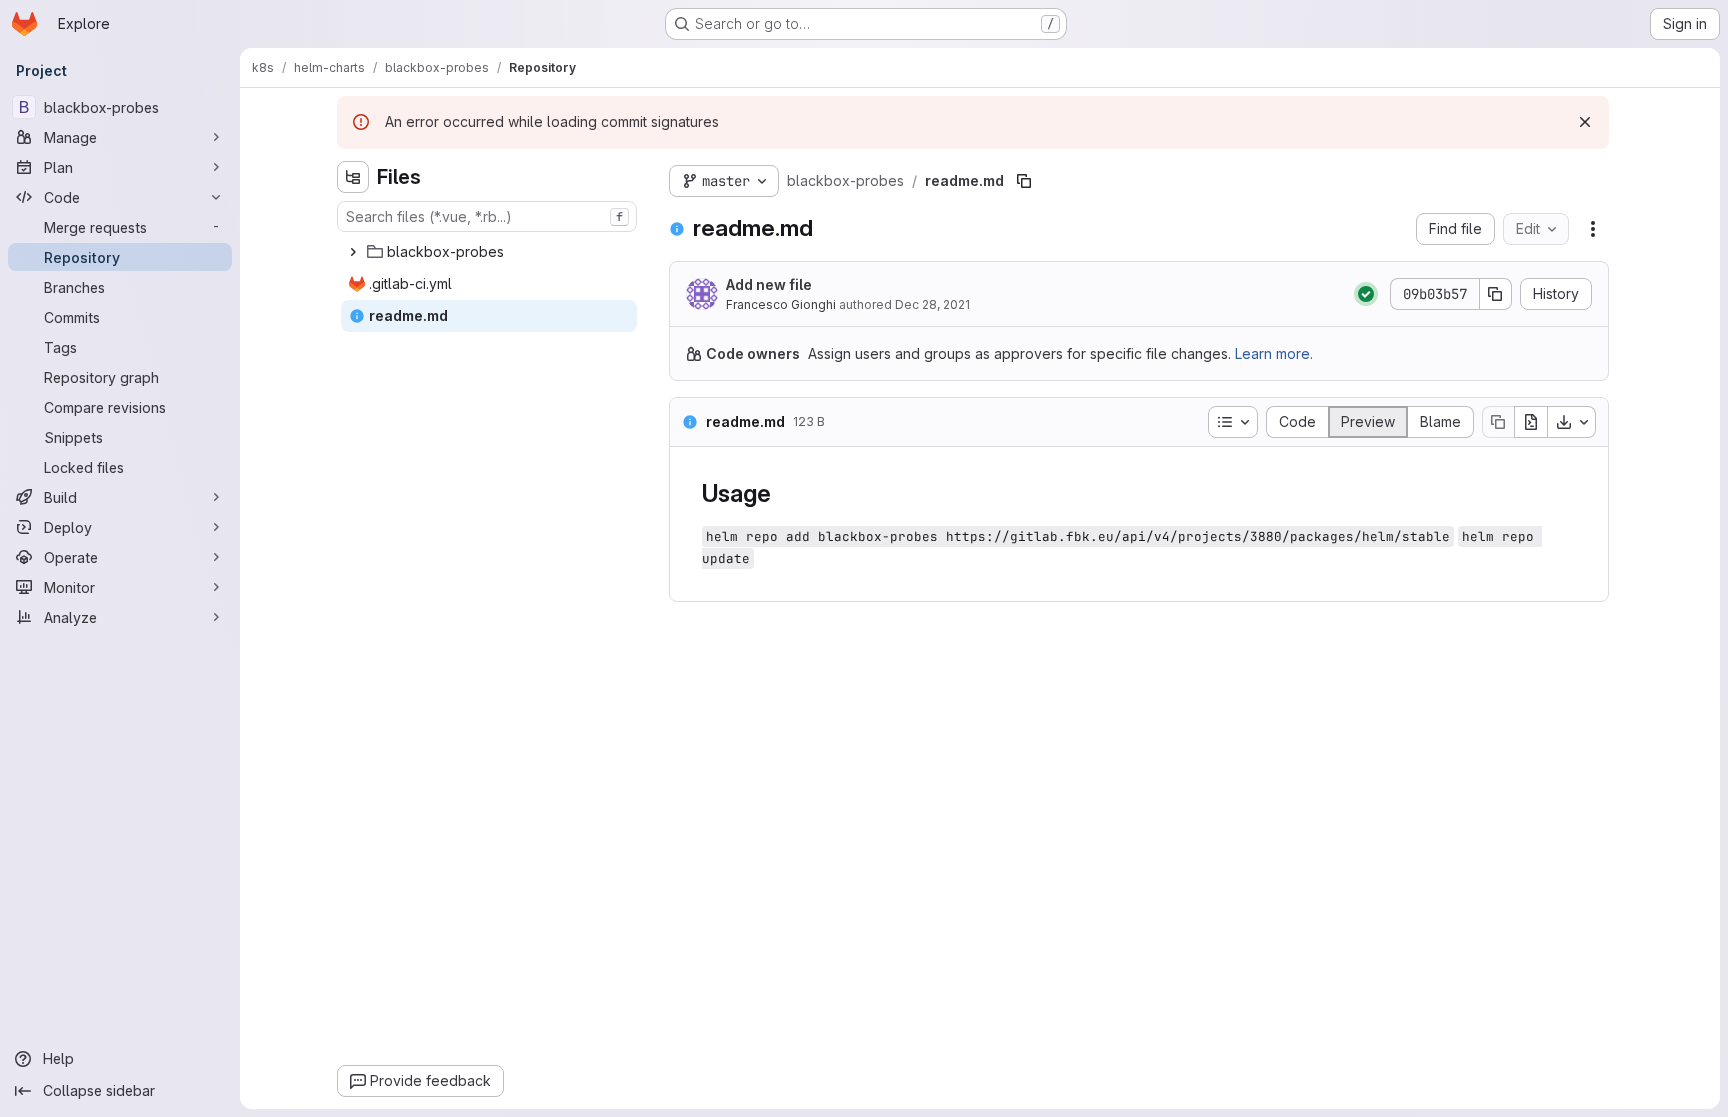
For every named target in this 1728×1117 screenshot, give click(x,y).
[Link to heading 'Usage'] (783, 493)
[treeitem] (489, 252)
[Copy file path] (1024, 181)
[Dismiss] (1585, 122)
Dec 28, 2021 (932, 304)
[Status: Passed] (1366, 294)
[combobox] (487, 216)
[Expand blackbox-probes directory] (353, 252)
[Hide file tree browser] (353, 177)
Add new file (769, 284)
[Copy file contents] (1498, 422)
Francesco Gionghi (781, 304)
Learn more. (1274, 353)
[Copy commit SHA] (1496, 294)
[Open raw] (1531, 422)
